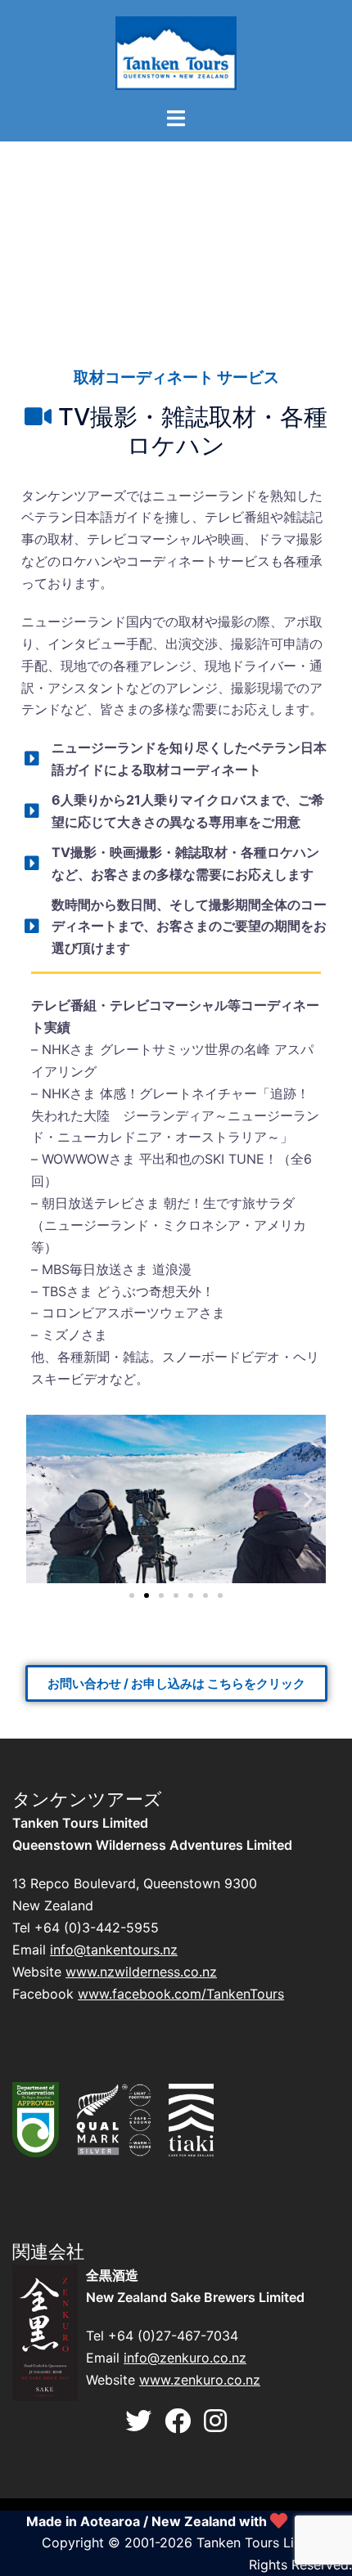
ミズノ (61, 1335)
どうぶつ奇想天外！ (156, 1291)
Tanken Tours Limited (263, 2542)
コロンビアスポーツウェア (120, 1313)
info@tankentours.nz (114, 1950)
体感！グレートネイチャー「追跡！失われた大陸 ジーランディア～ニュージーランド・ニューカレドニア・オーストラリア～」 (175, 1115)
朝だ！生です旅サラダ (229, 1203)
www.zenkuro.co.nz (200, 2380)
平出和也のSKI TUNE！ (208, 1159)
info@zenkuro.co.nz (185, 2358)
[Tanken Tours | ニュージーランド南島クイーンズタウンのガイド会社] (176, 52)
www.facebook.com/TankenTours (181, 1994)
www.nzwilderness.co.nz (141, 1972)
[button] (45, 1499)
